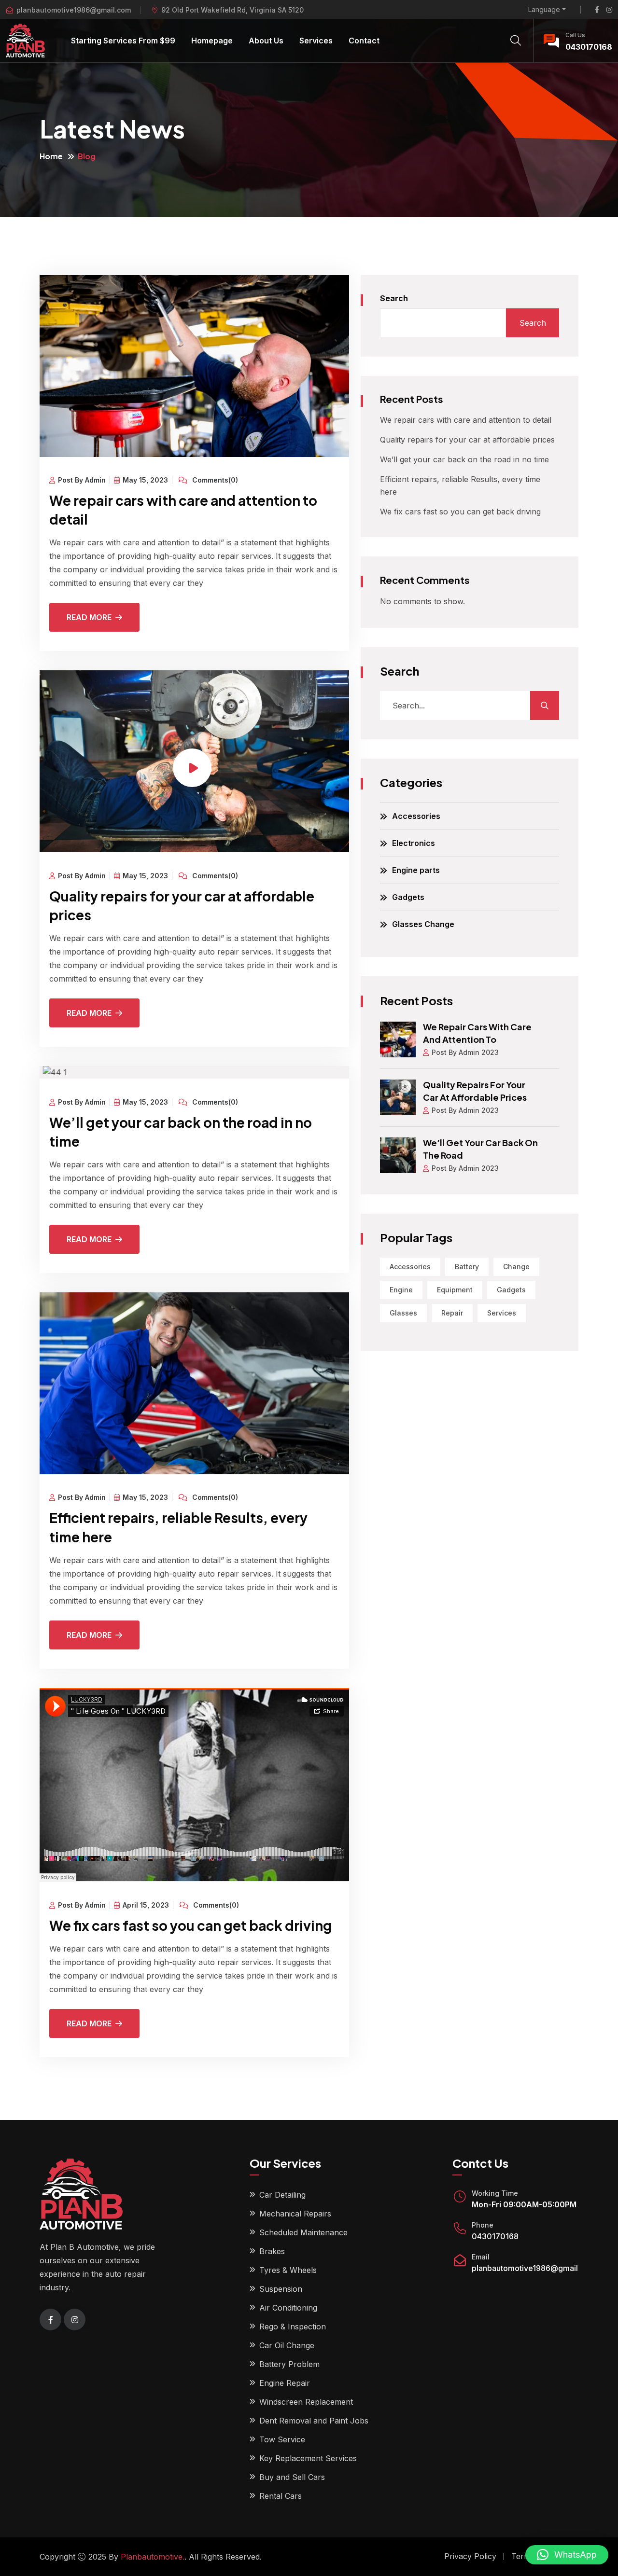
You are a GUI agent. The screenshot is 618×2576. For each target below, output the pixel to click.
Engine (401, 1290)
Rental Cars (281, 2496)
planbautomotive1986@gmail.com (74, 10)
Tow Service (282, 2439)
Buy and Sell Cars (292, 2477)
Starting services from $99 (123, 41)
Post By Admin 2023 (465, 1052)
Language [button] (544, 10)
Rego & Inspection (293, 2327)
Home (51, 156)
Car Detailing (282, 2195)
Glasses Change (423, 924)
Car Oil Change (287, 2345)
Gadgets (408, 897)
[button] (567, 2555)
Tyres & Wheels (288, 2270)
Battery (467, 1267)
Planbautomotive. (153, 2557)
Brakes (272, 2251)
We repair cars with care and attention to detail (466, 420)
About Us (266, 41)
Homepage (212, 41)
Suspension (281, 2289)
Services (316, 41)
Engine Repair (285, 2383)
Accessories (416, 816)
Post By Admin (82, 480)
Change (516, 1267)
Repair (452, 1313)
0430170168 (589, 47)
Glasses (403, 1313)
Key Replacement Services (308, 2458)
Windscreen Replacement (306, 2402)
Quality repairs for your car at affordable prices (467, 440)
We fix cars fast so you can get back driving (191, 1925)
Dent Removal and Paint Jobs (314, 2421)
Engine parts (416, 870)
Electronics (414, 843)
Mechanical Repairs (295, 2214)
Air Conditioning (288, 2308)
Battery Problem (289, 2364)
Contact (364, 41)
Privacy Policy (470, 2556)
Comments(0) (214, 480)
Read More (89, 617)
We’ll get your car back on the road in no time (464, 459)
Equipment (455, 1290)
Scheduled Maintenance (303, 2232)
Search (394, 298)
